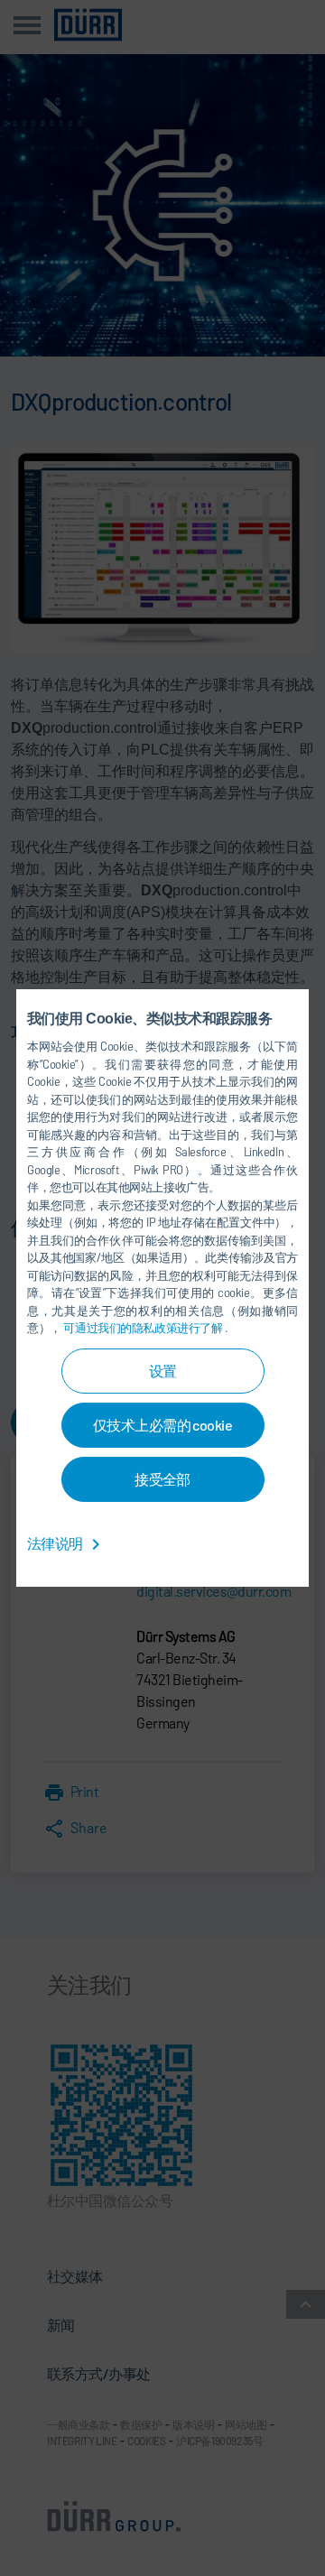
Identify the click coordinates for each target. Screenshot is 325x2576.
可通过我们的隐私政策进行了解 (144, 1328)
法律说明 (56, 1543)
